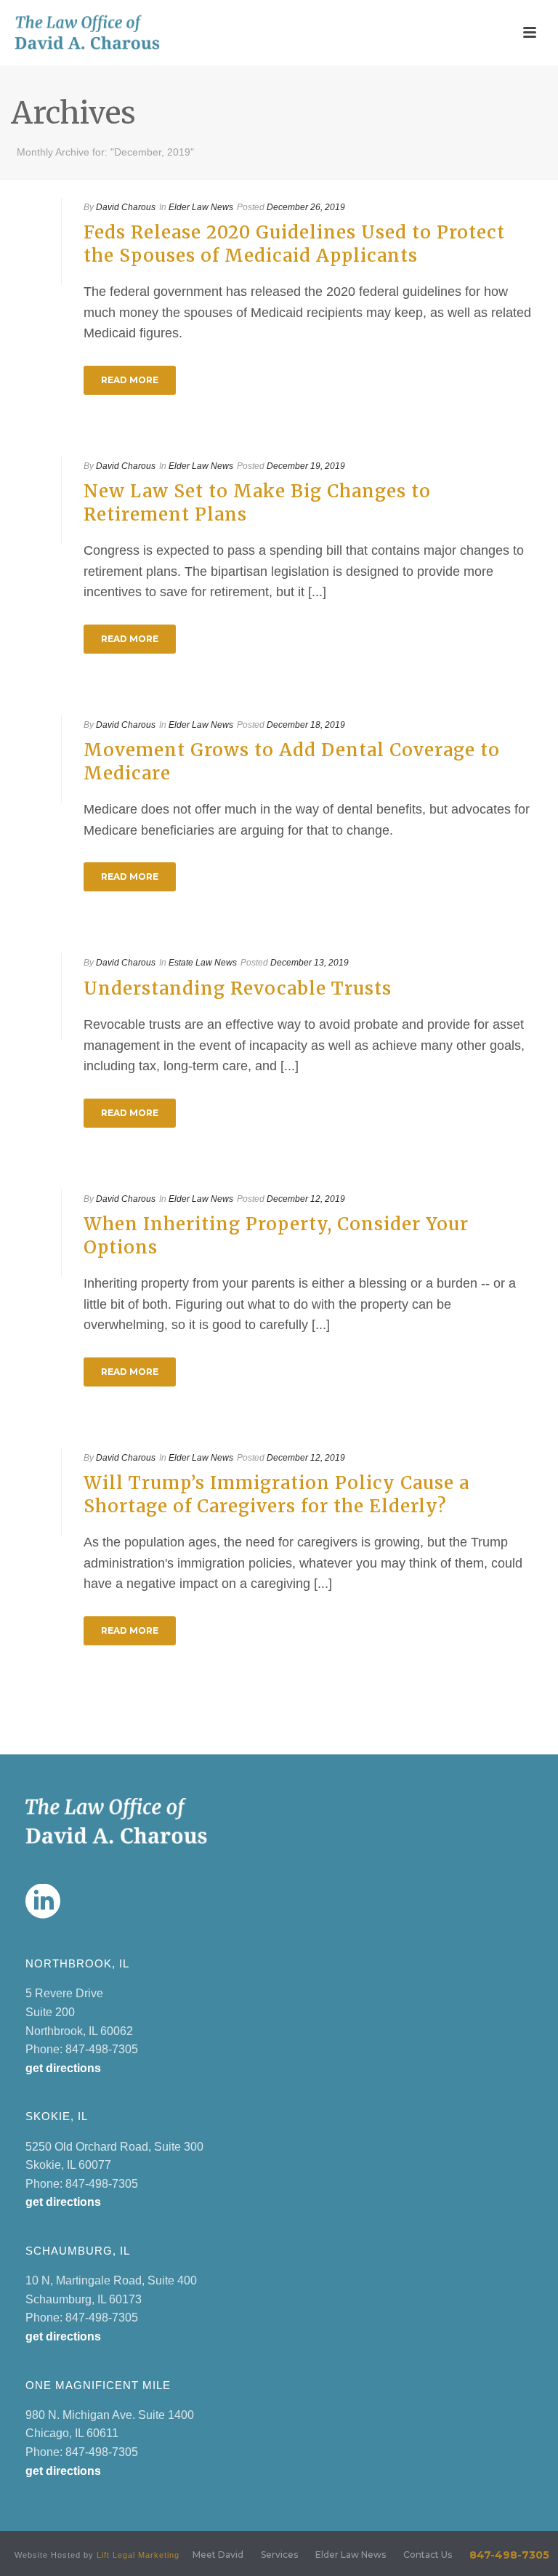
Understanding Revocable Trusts (238, 988)
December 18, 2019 (306, 725)
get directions (63, 2068)
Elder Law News (201, 207)
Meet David (218, 2555)
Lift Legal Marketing (138, 2555)
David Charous (126, 207)
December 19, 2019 (306, 466)
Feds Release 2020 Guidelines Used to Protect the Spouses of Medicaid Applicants (294, 244)
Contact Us (428, 2555)
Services (279, 2555)
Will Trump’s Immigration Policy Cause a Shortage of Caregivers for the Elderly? (276, 1494)
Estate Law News (203, 963)
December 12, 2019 (306, 1199)
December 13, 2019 (310, 963)
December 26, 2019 (306, 207)
